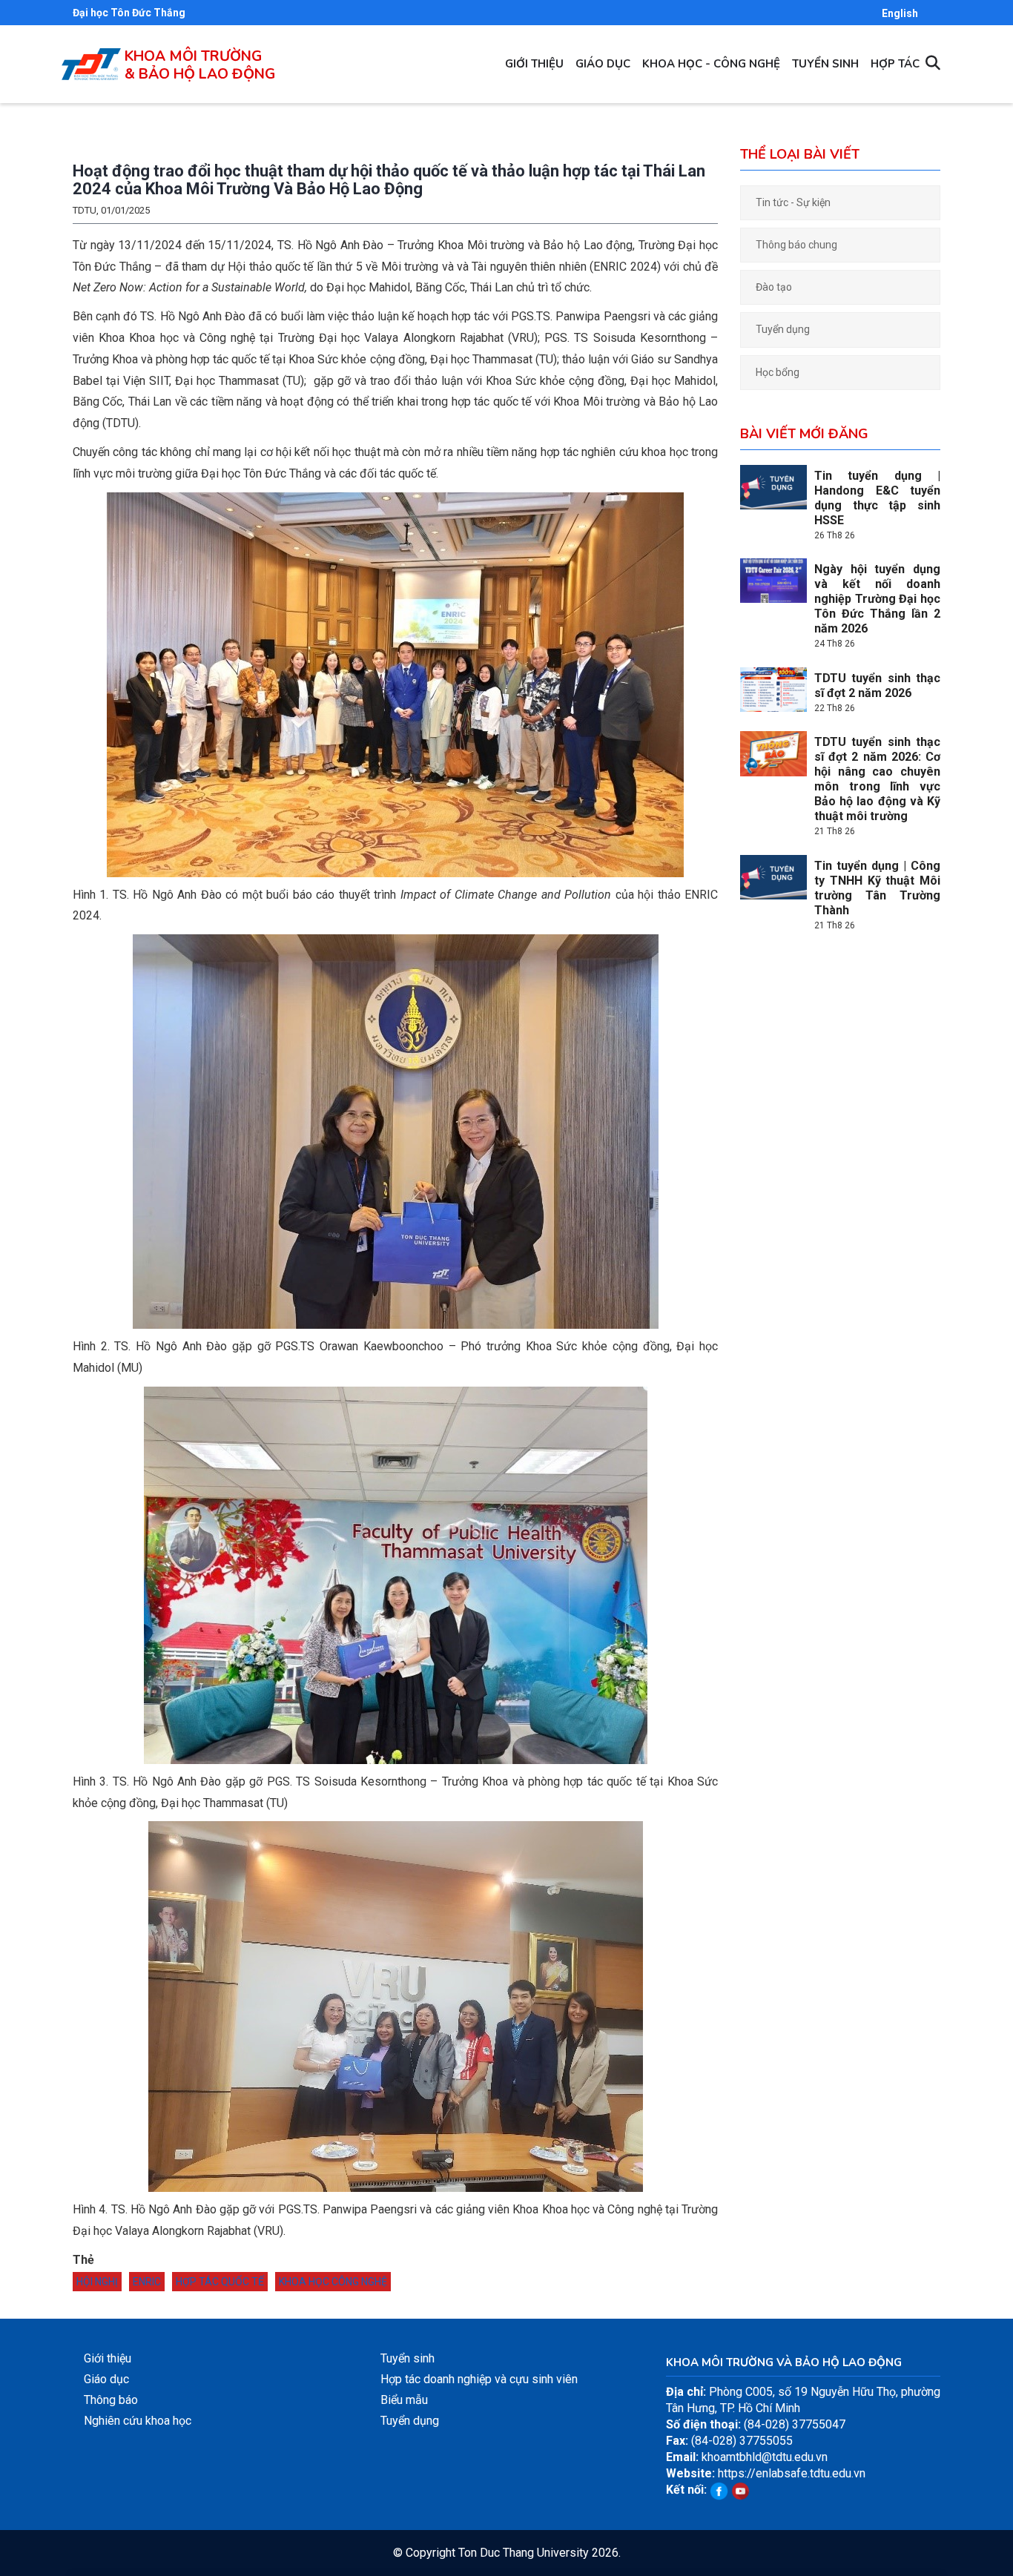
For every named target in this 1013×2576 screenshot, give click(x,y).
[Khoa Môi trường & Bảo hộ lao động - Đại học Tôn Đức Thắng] (91, 56)
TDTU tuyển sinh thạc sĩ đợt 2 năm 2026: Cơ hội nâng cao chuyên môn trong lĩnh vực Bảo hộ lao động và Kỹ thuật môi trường (877, 779)
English (900, 13)
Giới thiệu (534, 64)
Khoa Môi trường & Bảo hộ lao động (200, 65)
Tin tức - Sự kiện (793, 202)
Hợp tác (895, 64)
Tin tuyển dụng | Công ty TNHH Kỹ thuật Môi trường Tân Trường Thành (877, 888)
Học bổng (778, 372)
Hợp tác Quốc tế (220, 2282)
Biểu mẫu (404, 2400)
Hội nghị (97, 2282)
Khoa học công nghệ (333, 2282)
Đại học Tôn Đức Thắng (129, 13)
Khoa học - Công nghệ (711, 64)
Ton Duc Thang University (524, 2553)
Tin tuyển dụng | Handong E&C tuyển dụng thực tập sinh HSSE (877, 498)
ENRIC (147, 2282)
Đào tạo (774, 287)
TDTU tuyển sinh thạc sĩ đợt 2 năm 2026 (877, 686)
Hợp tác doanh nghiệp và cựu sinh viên (479, 2379)
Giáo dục (603, 64)
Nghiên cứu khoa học (138, 2421)
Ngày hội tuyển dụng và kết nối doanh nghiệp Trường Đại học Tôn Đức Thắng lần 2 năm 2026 (877, 599)
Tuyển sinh (825, 64)
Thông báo (111, 2400)
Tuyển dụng (783, 329)
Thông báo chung (796, 245)
